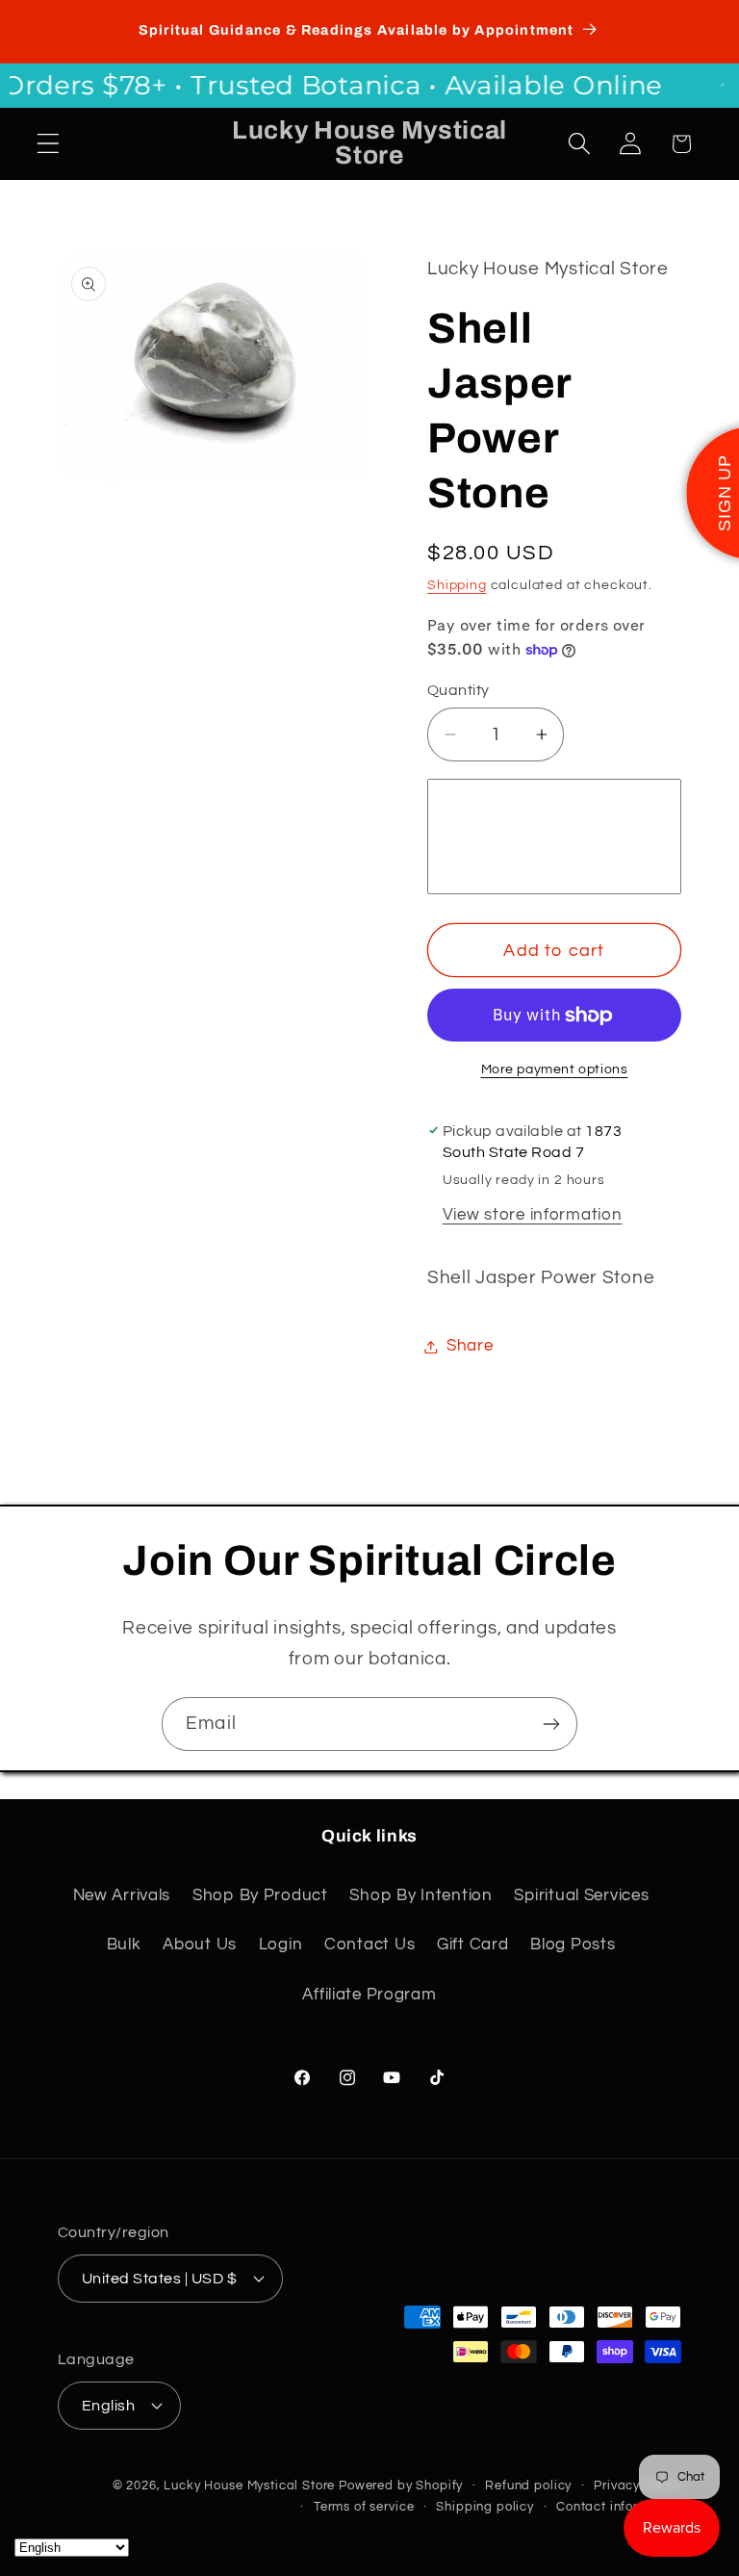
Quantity (459, 690)
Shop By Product (260, 1895)
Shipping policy (485, 2507)
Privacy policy (637, 2486)
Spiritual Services (581, 1895)
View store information (533, 1215)
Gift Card (472, 1945)
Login (281, 1945)
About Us (200, 1945)
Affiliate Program (369, 1995)
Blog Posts (573, 1945)
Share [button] (470, 1346)
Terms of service (364, 2507)
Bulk (124, 1945)
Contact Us (369, 1945)
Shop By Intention (420, 1895)
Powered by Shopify (401, 2486)
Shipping (457, 585)
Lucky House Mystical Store (249, 2486)
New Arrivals (122, 1895)
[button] (49, 144)
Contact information (619, 2507)
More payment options (555, 1069)
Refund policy (528, 2486)
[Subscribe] (551, 1724)
